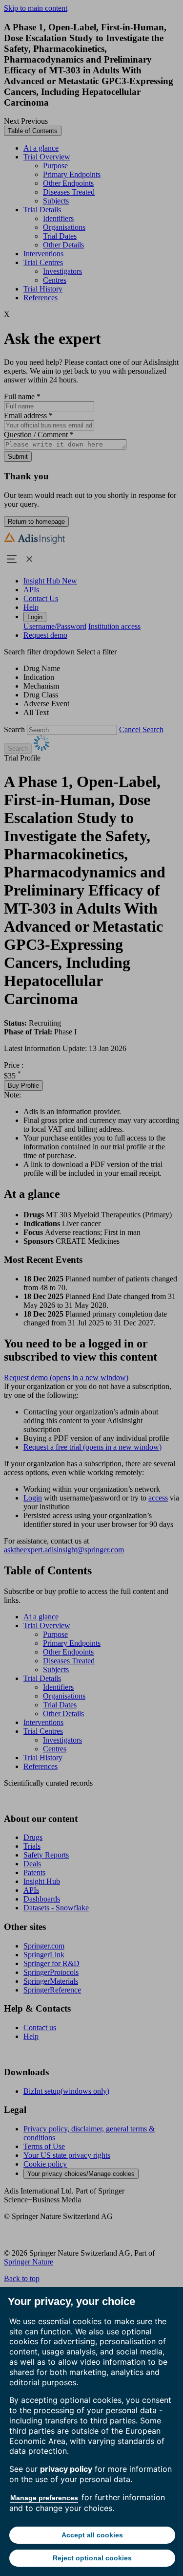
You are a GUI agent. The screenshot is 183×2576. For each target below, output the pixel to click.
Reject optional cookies (92, 2558)
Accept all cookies (92, 2535)
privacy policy (66, 2469)
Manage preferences (44, 2498)
